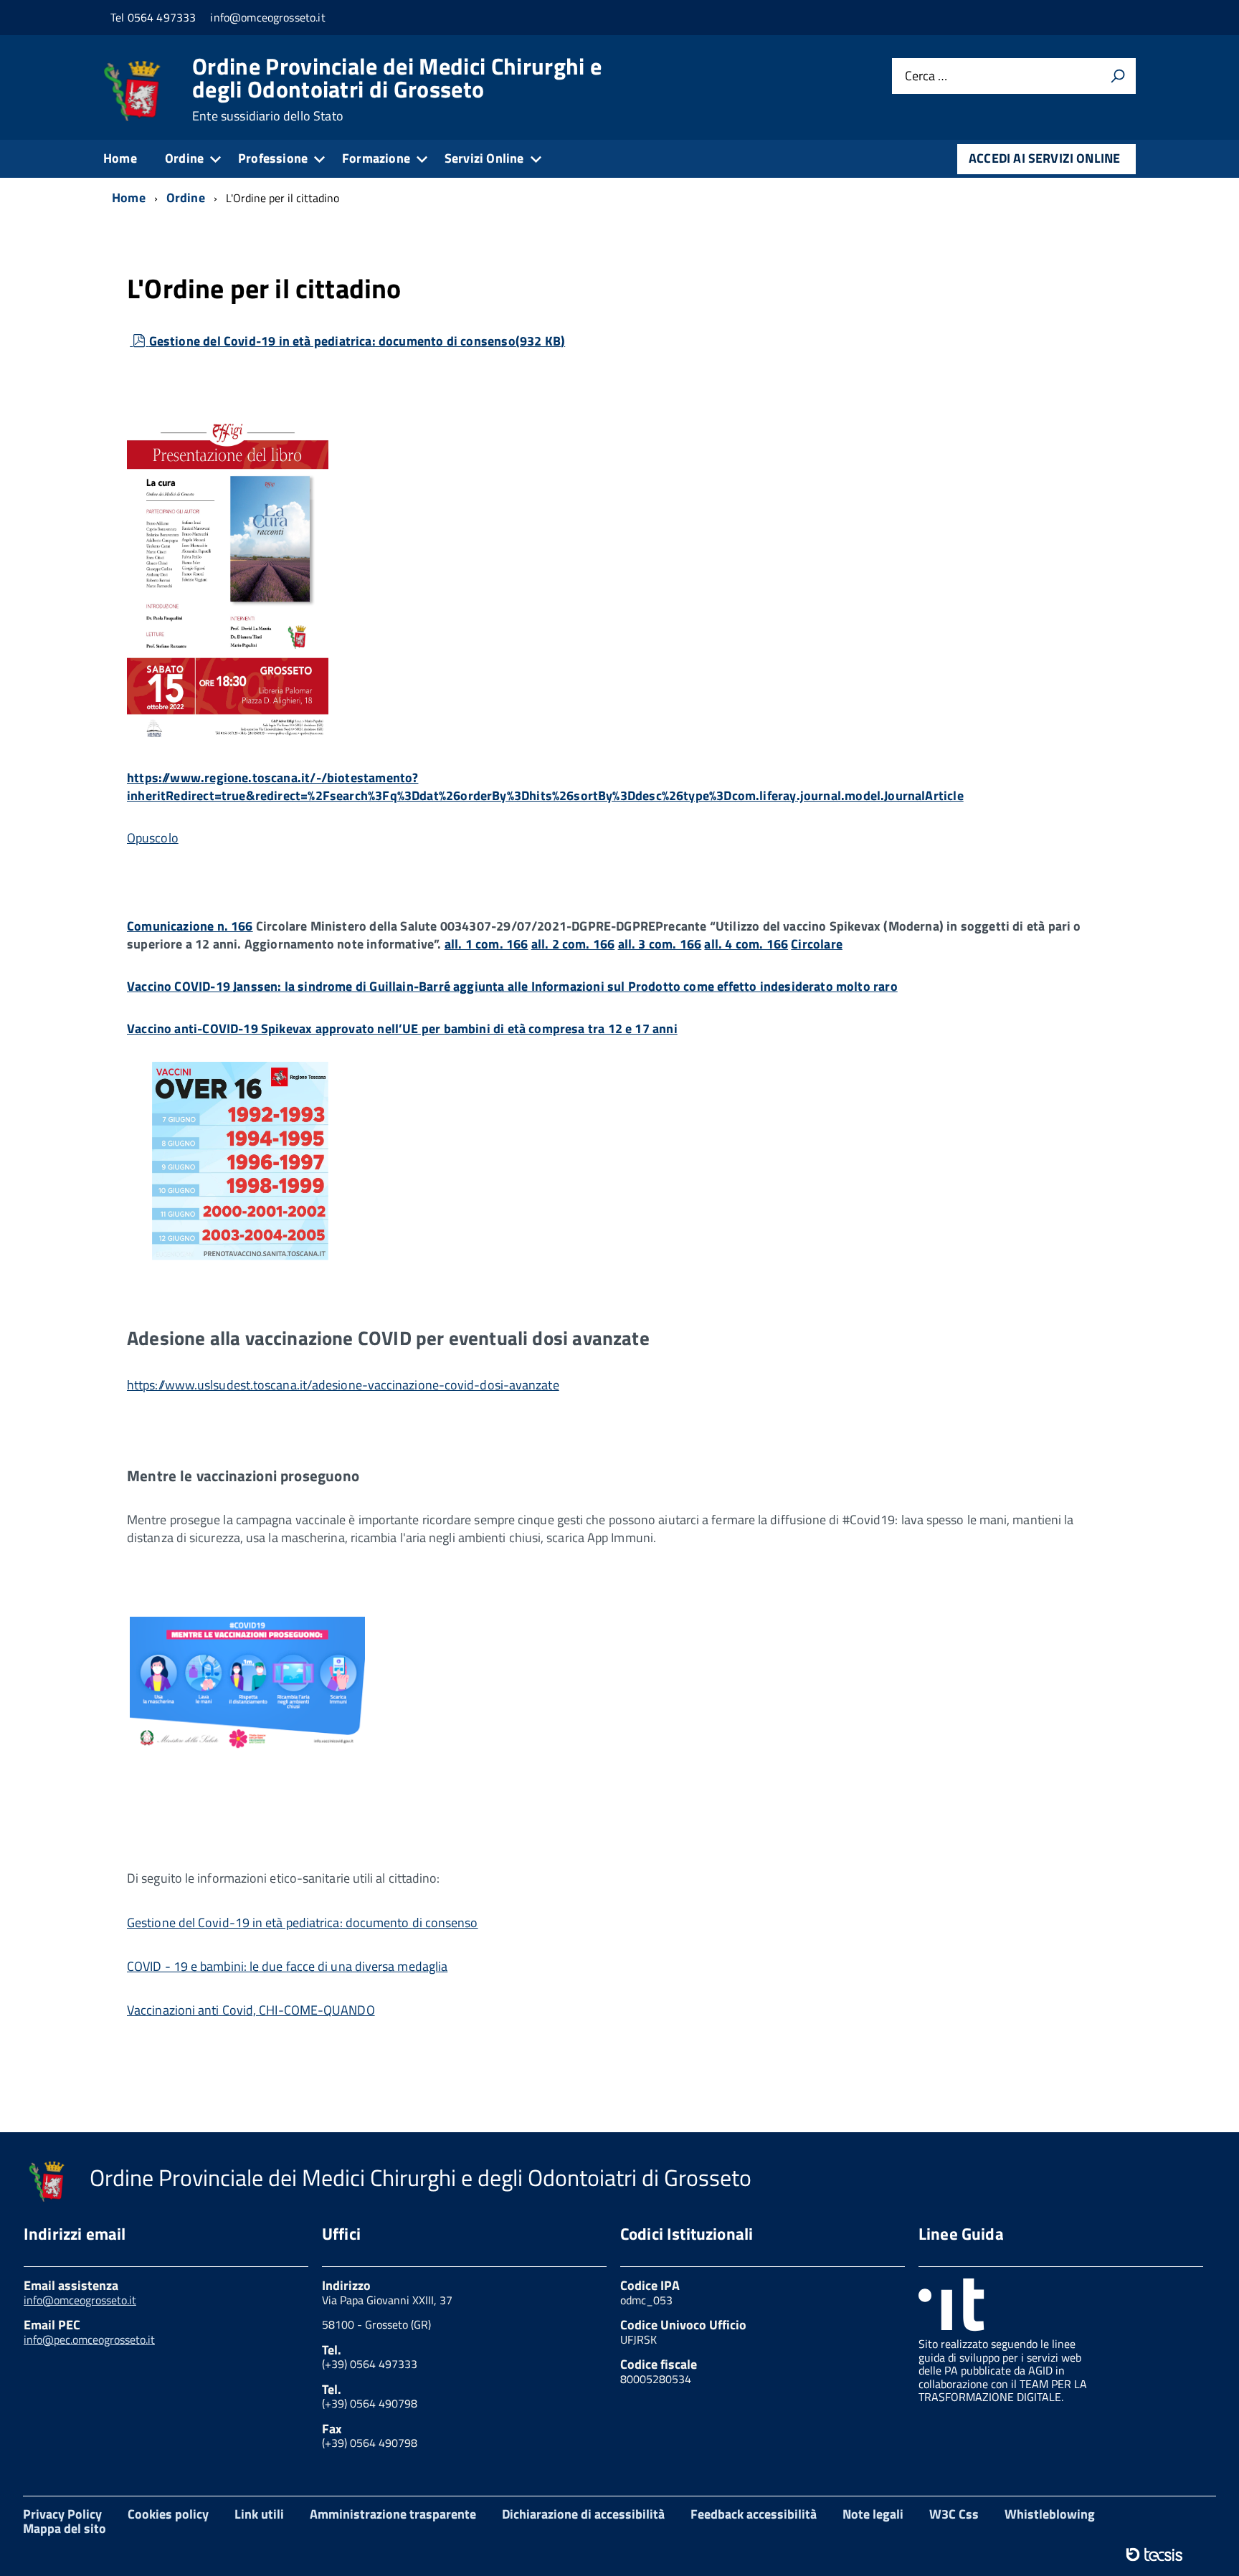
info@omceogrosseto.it (80, 2300)
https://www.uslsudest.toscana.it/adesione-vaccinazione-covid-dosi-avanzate (343, 1385)
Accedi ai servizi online (1044, 158)
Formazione (376, 158)
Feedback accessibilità (754, 2514)
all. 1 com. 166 (486, 944)
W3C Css (954, 2514)
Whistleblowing (1050, 2514)
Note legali (873, 2514)
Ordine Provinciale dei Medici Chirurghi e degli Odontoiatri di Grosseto (397, 89)
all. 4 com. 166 (746, 944)
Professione (273, 158)
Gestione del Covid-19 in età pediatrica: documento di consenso (357, 341)
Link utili (259, 2514)
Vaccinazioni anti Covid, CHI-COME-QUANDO (251, 2010)
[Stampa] (1118, 76)
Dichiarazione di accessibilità (583, 2514)
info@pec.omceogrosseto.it (89, 2339)
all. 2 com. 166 (573, 944)
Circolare (817, 944)
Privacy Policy (62, 2514)
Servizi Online (484, 158)
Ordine (184, 158)
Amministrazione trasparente (393, 2514)
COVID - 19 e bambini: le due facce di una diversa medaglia (287, 1966)
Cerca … (926, 76)
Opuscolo (153, 838)
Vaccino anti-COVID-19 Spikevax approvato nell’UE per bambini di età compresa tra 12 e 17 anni (402, 1028)
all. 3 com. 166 (660, 944)
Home (120, 158)
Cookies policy (168, 2514)
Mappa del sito (65, 2528)
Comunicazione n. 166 (190, 926)
